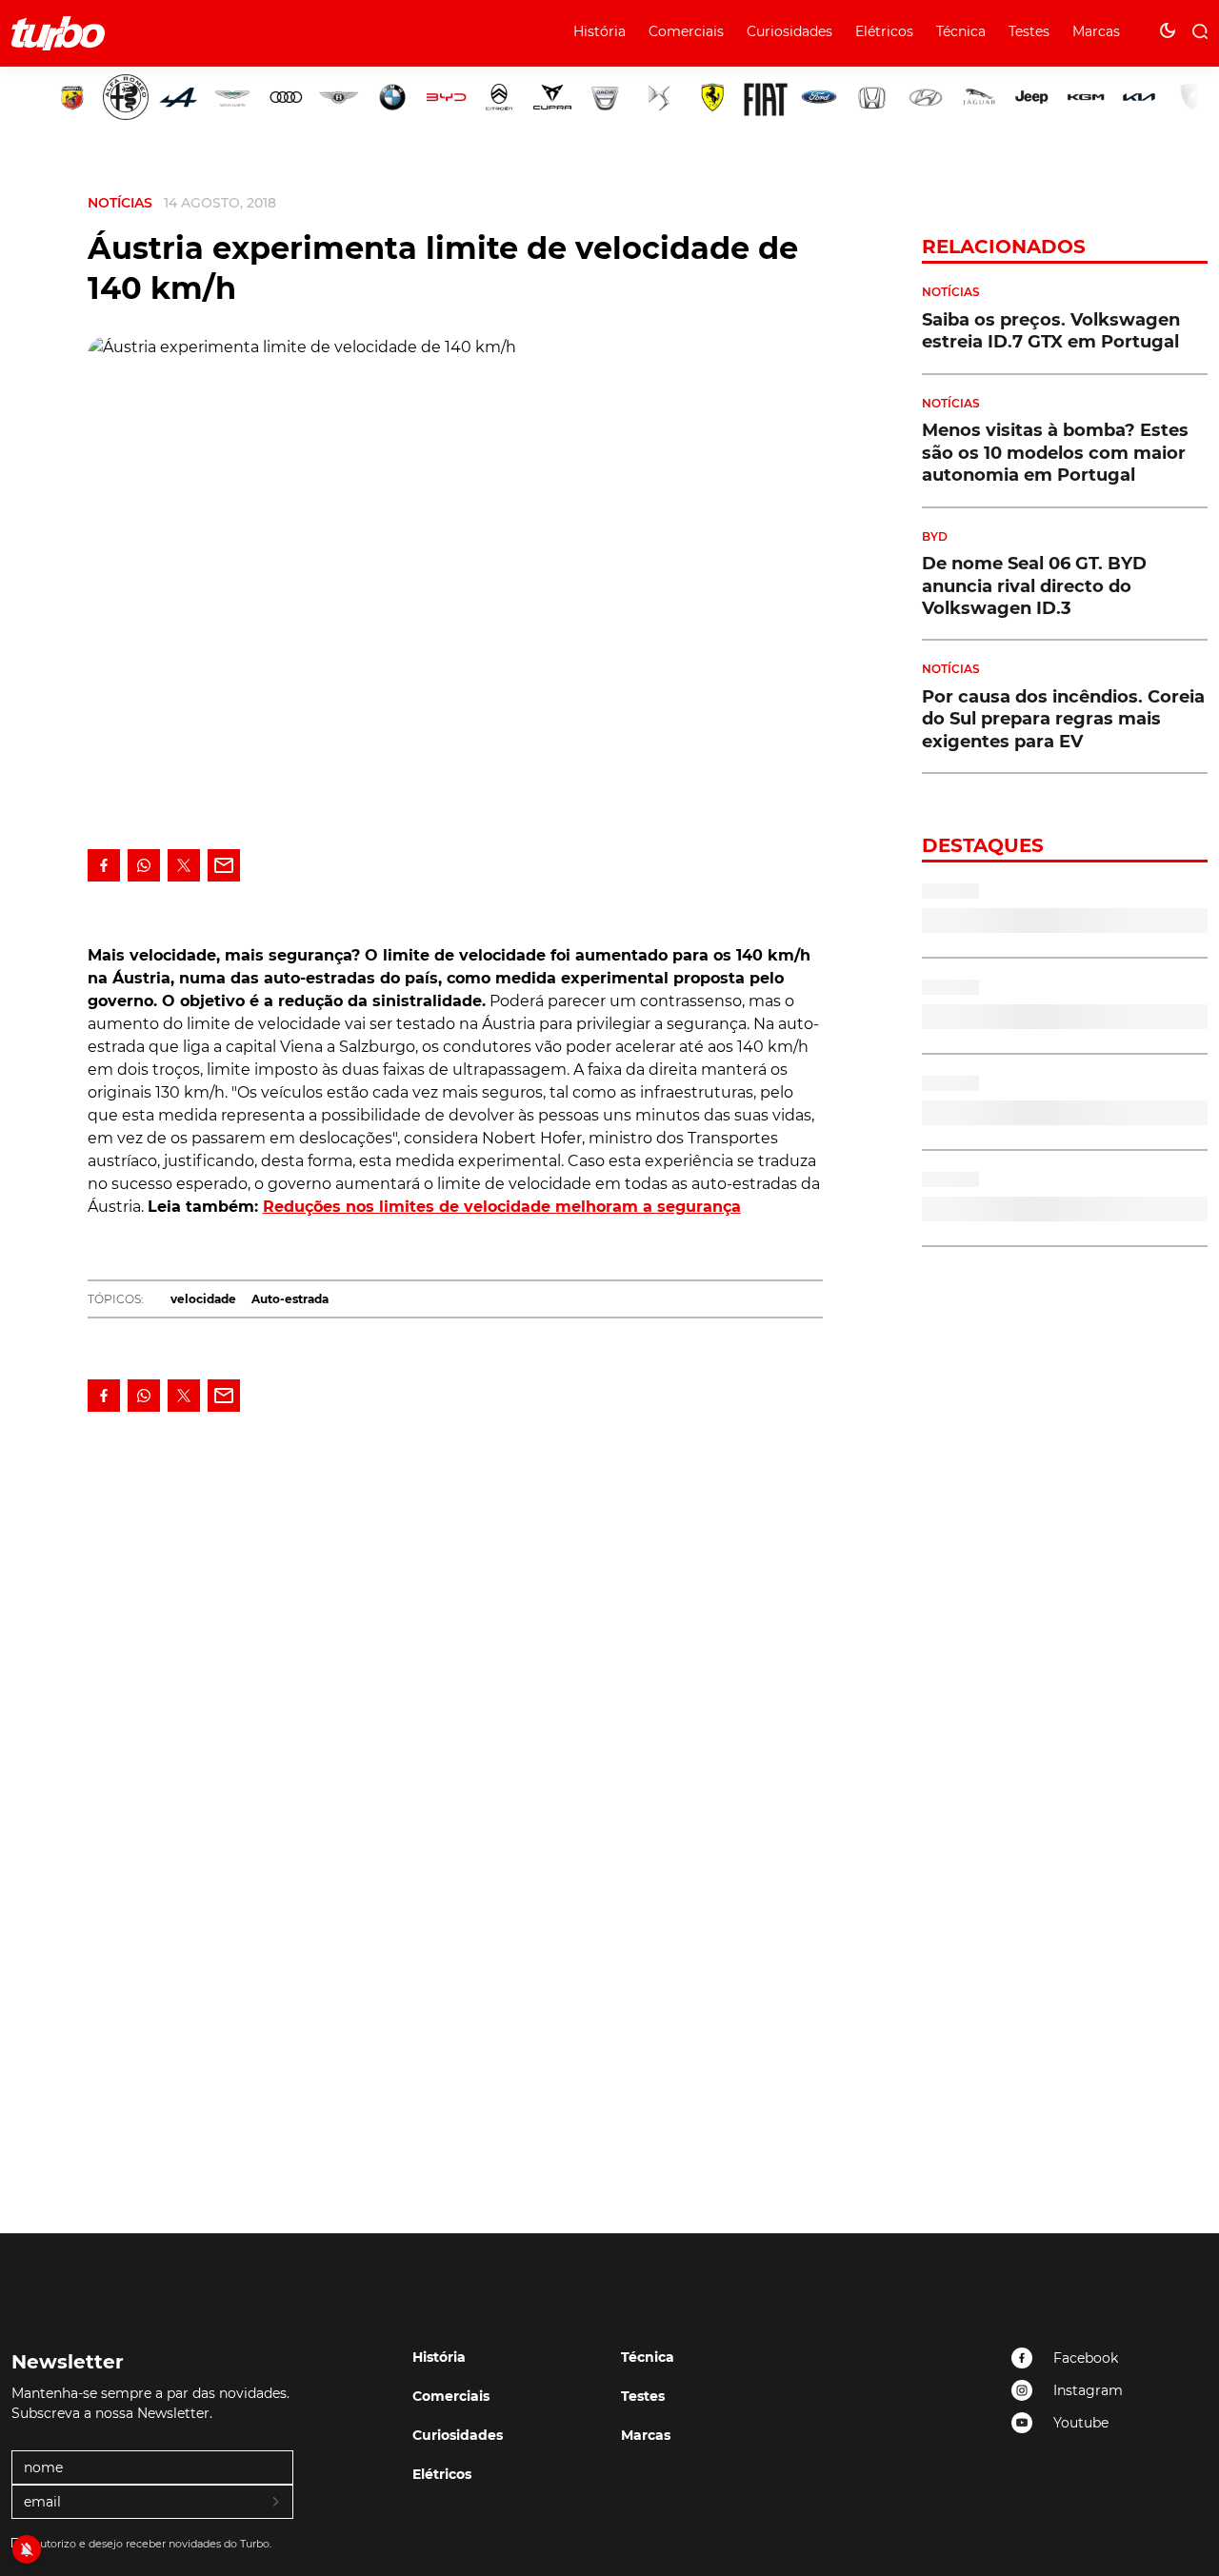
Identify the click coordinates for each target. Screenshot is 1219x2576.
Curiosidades (789, 31)
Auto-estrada (290, 1299)
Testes (1029, 31)
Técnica (961, 31)
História (600, 31)
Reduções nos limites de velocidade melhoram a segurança (502, 1207)
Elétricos (884, 31)
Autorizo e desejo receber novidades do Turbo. (152, 2544)
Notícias (120, 203)
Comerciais (686, 31)
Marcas (1096, 31)
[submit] (277, 2503)
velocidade (203, 1299)
